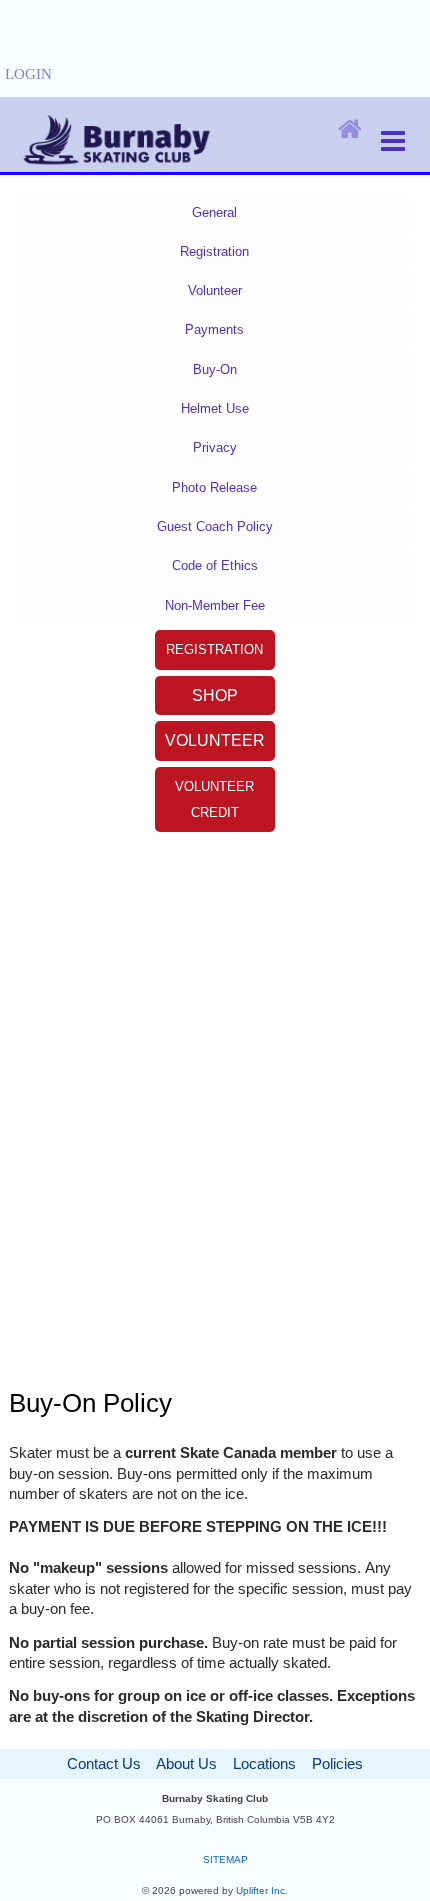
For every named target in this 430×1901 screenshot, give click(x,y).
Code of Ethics (215, 565)
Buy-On (215, 369)
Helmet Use (215, 408)
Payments (214, 329)
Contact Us (104, 1763)
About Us (186, 1763)
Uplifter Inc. (262, 1890)
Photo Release (214, 487)
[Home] (350, 130)
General (214, 212)
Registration (214, 251)
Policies (337, 1763)
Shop (215, 695)
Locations (264, 1763)
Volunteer (215, 290)
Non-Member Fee (215, 605)
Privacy (215, 447)
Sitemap (225, 1859)
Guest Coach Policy (215, 526)
